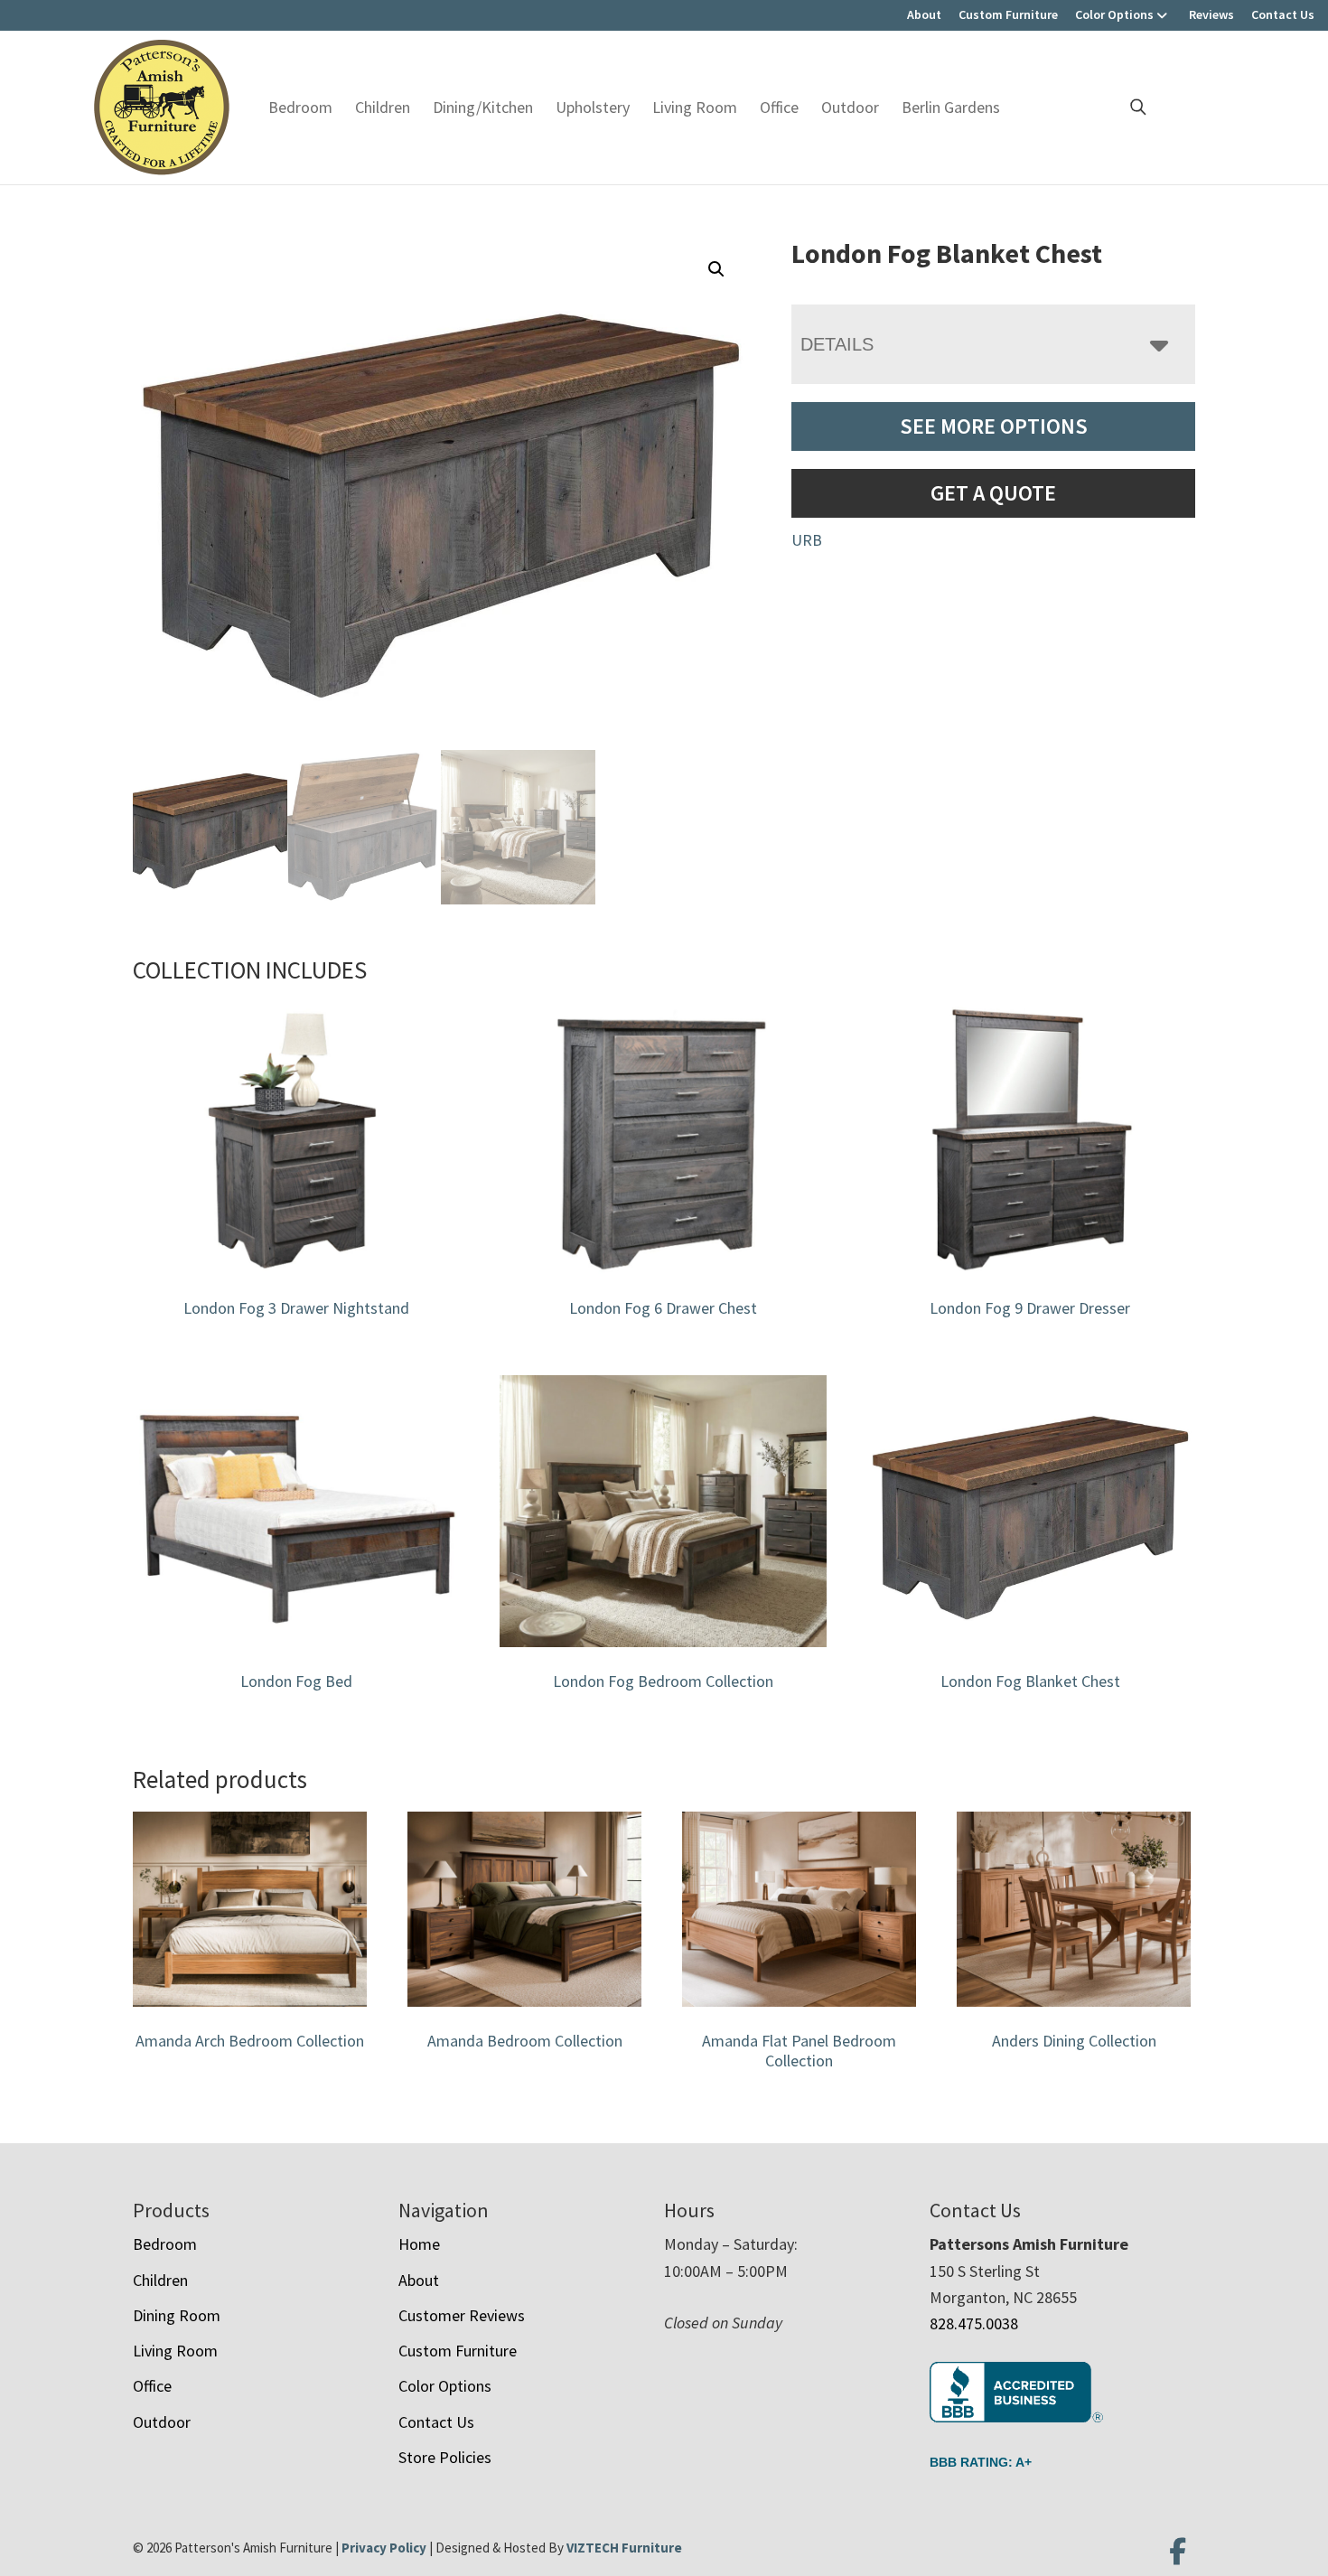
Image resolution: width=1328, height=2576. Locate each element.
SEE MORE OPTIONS (994, 426)
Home (419, 2244)
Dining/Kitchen (483, 107)
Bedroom (300, 107)
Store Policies (445, 2457)
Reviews (1211, 14)
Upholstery (593, 107)
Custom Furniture (1008, 14)
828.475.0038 (974, 2323)
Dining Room (177, 2315)
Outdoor (850, 107)
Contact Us (1283, 14)
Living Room (695, 107)
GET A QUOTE (993, 493)
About (924, 14)
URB (807, 540)
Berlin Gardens (951, 107)
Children (383, 107)
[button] (716, 269)
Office (779, 107)
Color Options (1114, 14)
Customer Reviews (462, 2315)
